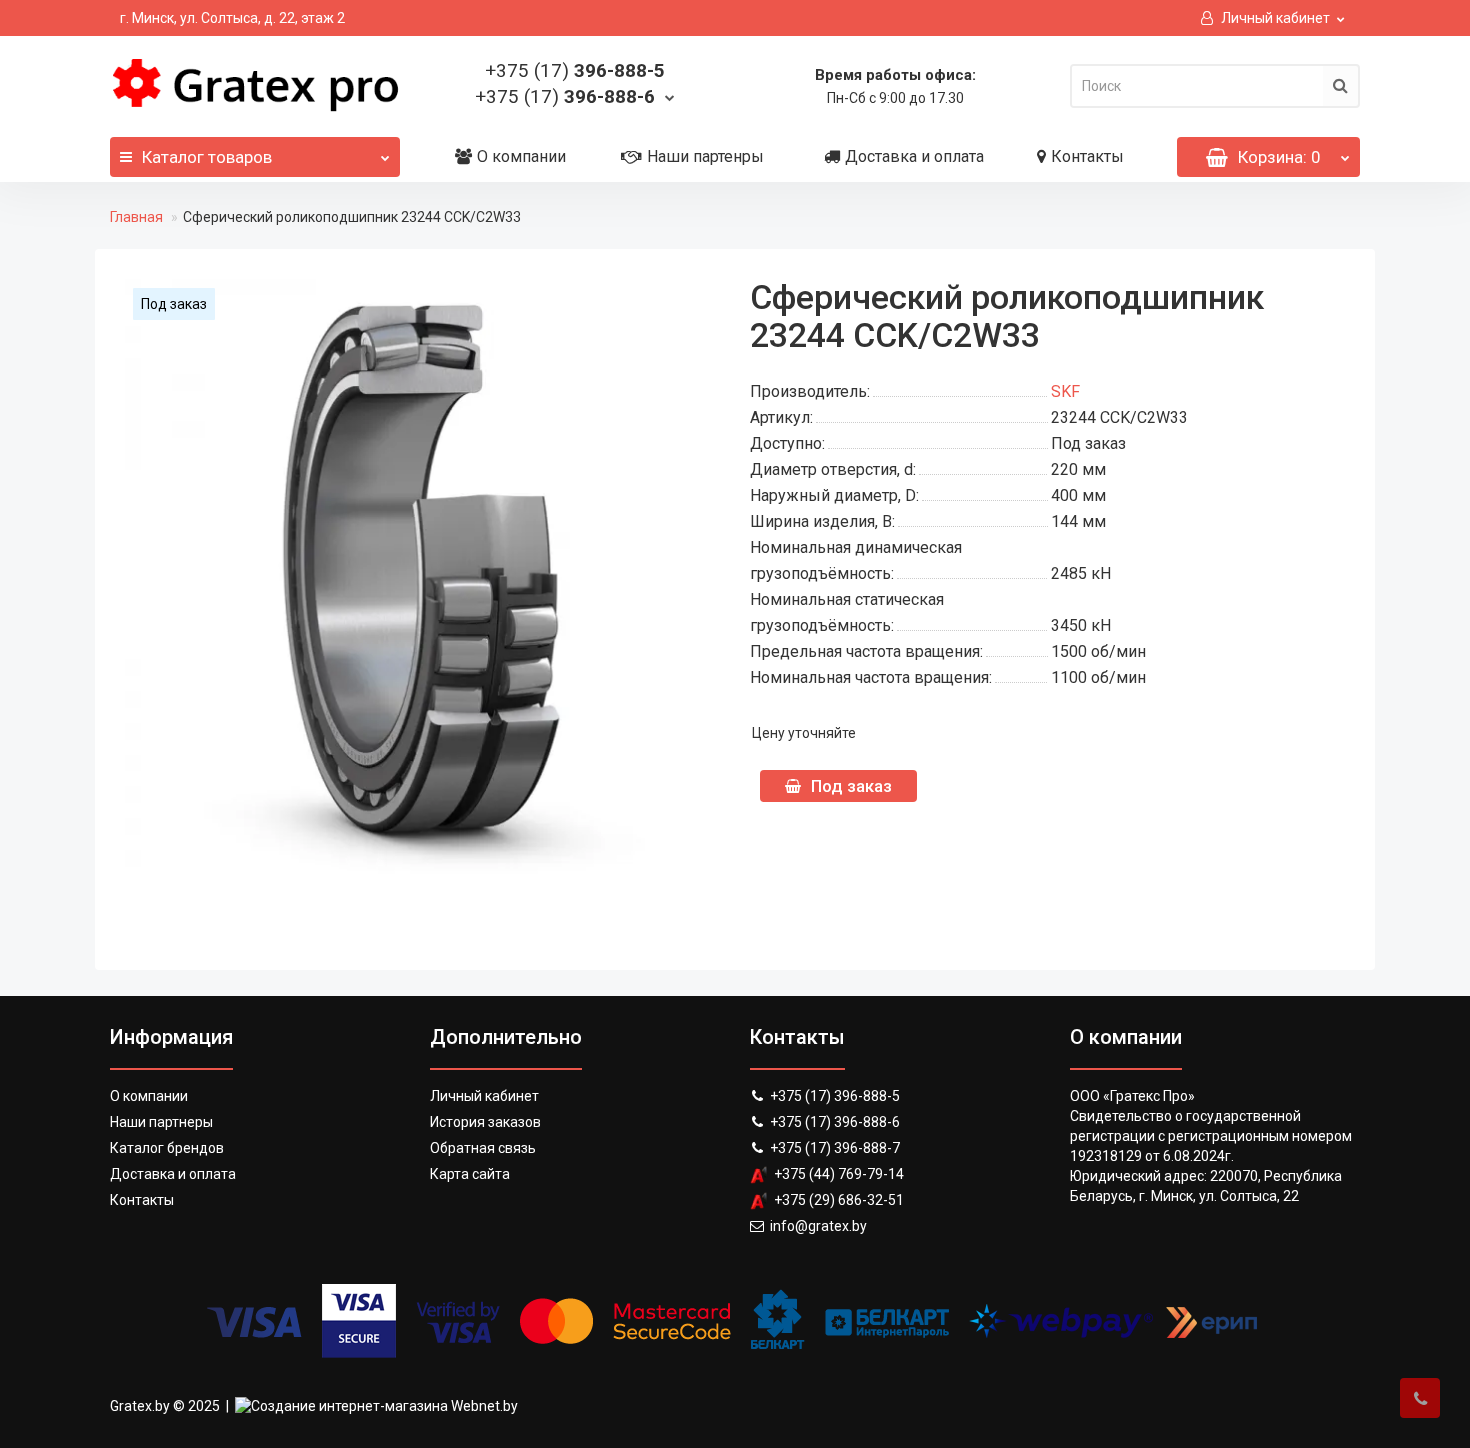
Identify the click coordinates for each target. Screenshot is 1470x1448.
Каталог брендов (167, 1148)
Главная (136, 217)
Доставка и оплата (914, 156)
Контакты (1087, 156)
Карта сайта (470, 1174)
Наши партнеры (161, 1122)
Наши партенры (705, 156)
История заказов (485, 1122)
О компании (521, 156)
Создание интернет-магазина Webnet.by (384, 1406)
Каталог (207, 157)
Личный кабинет (484, 1096)
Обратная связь (483, 1148)
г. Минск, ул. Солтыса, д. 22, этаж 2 (232, 18)
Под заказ (851, 786)
